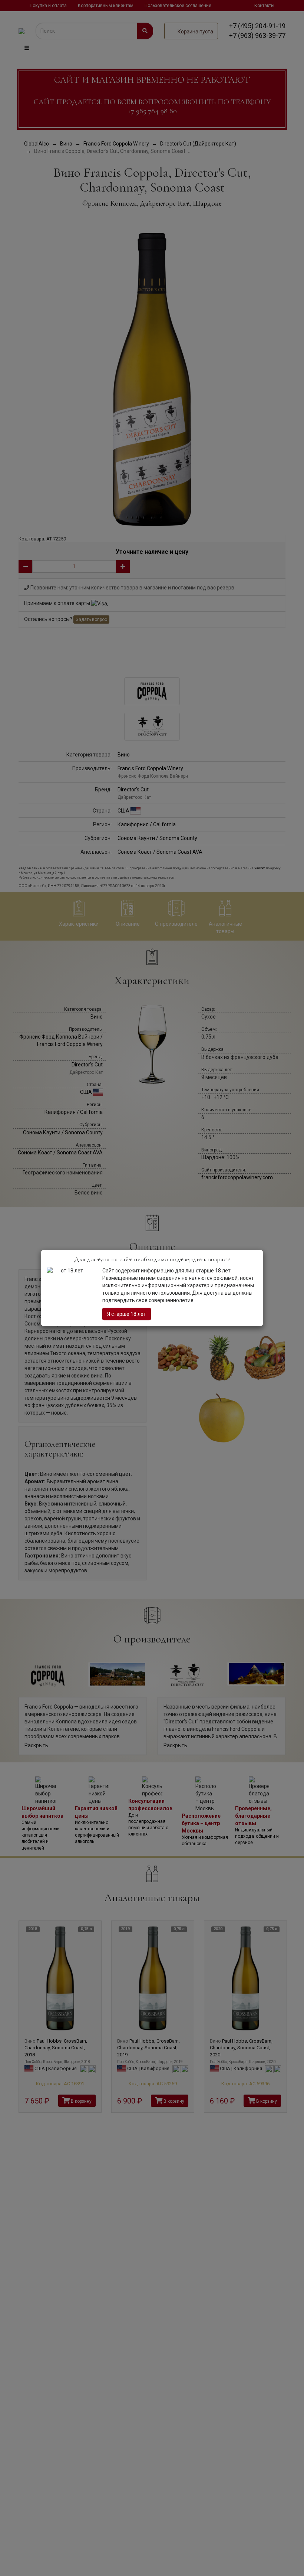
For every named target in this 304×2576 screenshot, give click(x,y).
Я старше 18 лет (127, 1314)
